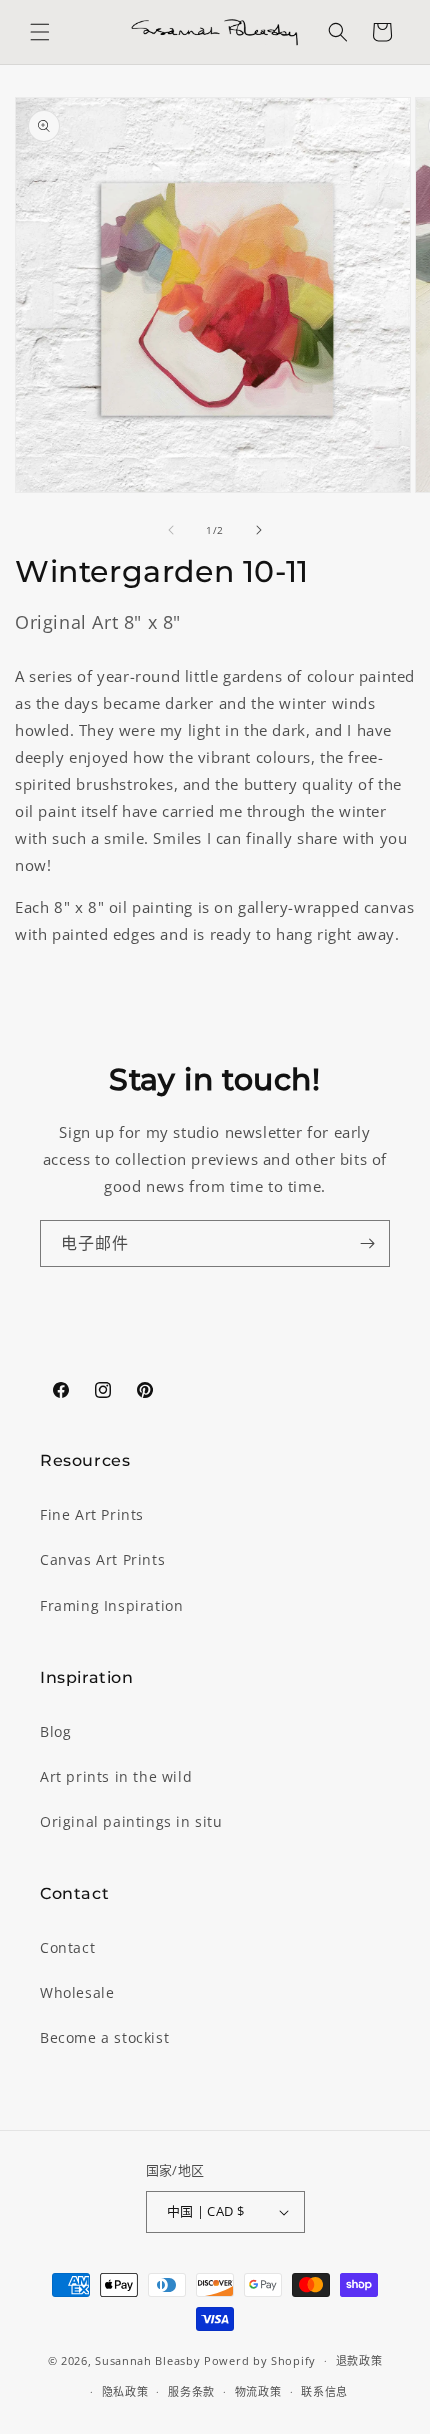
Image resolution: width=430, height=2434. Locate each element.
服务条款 (191, 2391)
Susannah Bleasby (147, 2360)
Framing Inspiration (111, 1605)
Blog (55, 1731)
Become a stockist (104, 2037)
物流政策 (258, 2391)
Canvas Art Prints (102, 1559)
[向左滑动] (171, 530)
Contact (67, 1947)
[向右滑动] (259, 530)
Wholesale (77, 1992)
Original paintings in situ (131, 1821)
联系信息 (324, 2391)
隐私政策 (125, 2391)
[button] (40, 32)
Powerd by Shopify (260, 2360)
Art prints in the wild (116, 1776)
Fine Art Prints (92, 1514)
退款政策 (359, 2360)
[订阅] (367, 1243)
